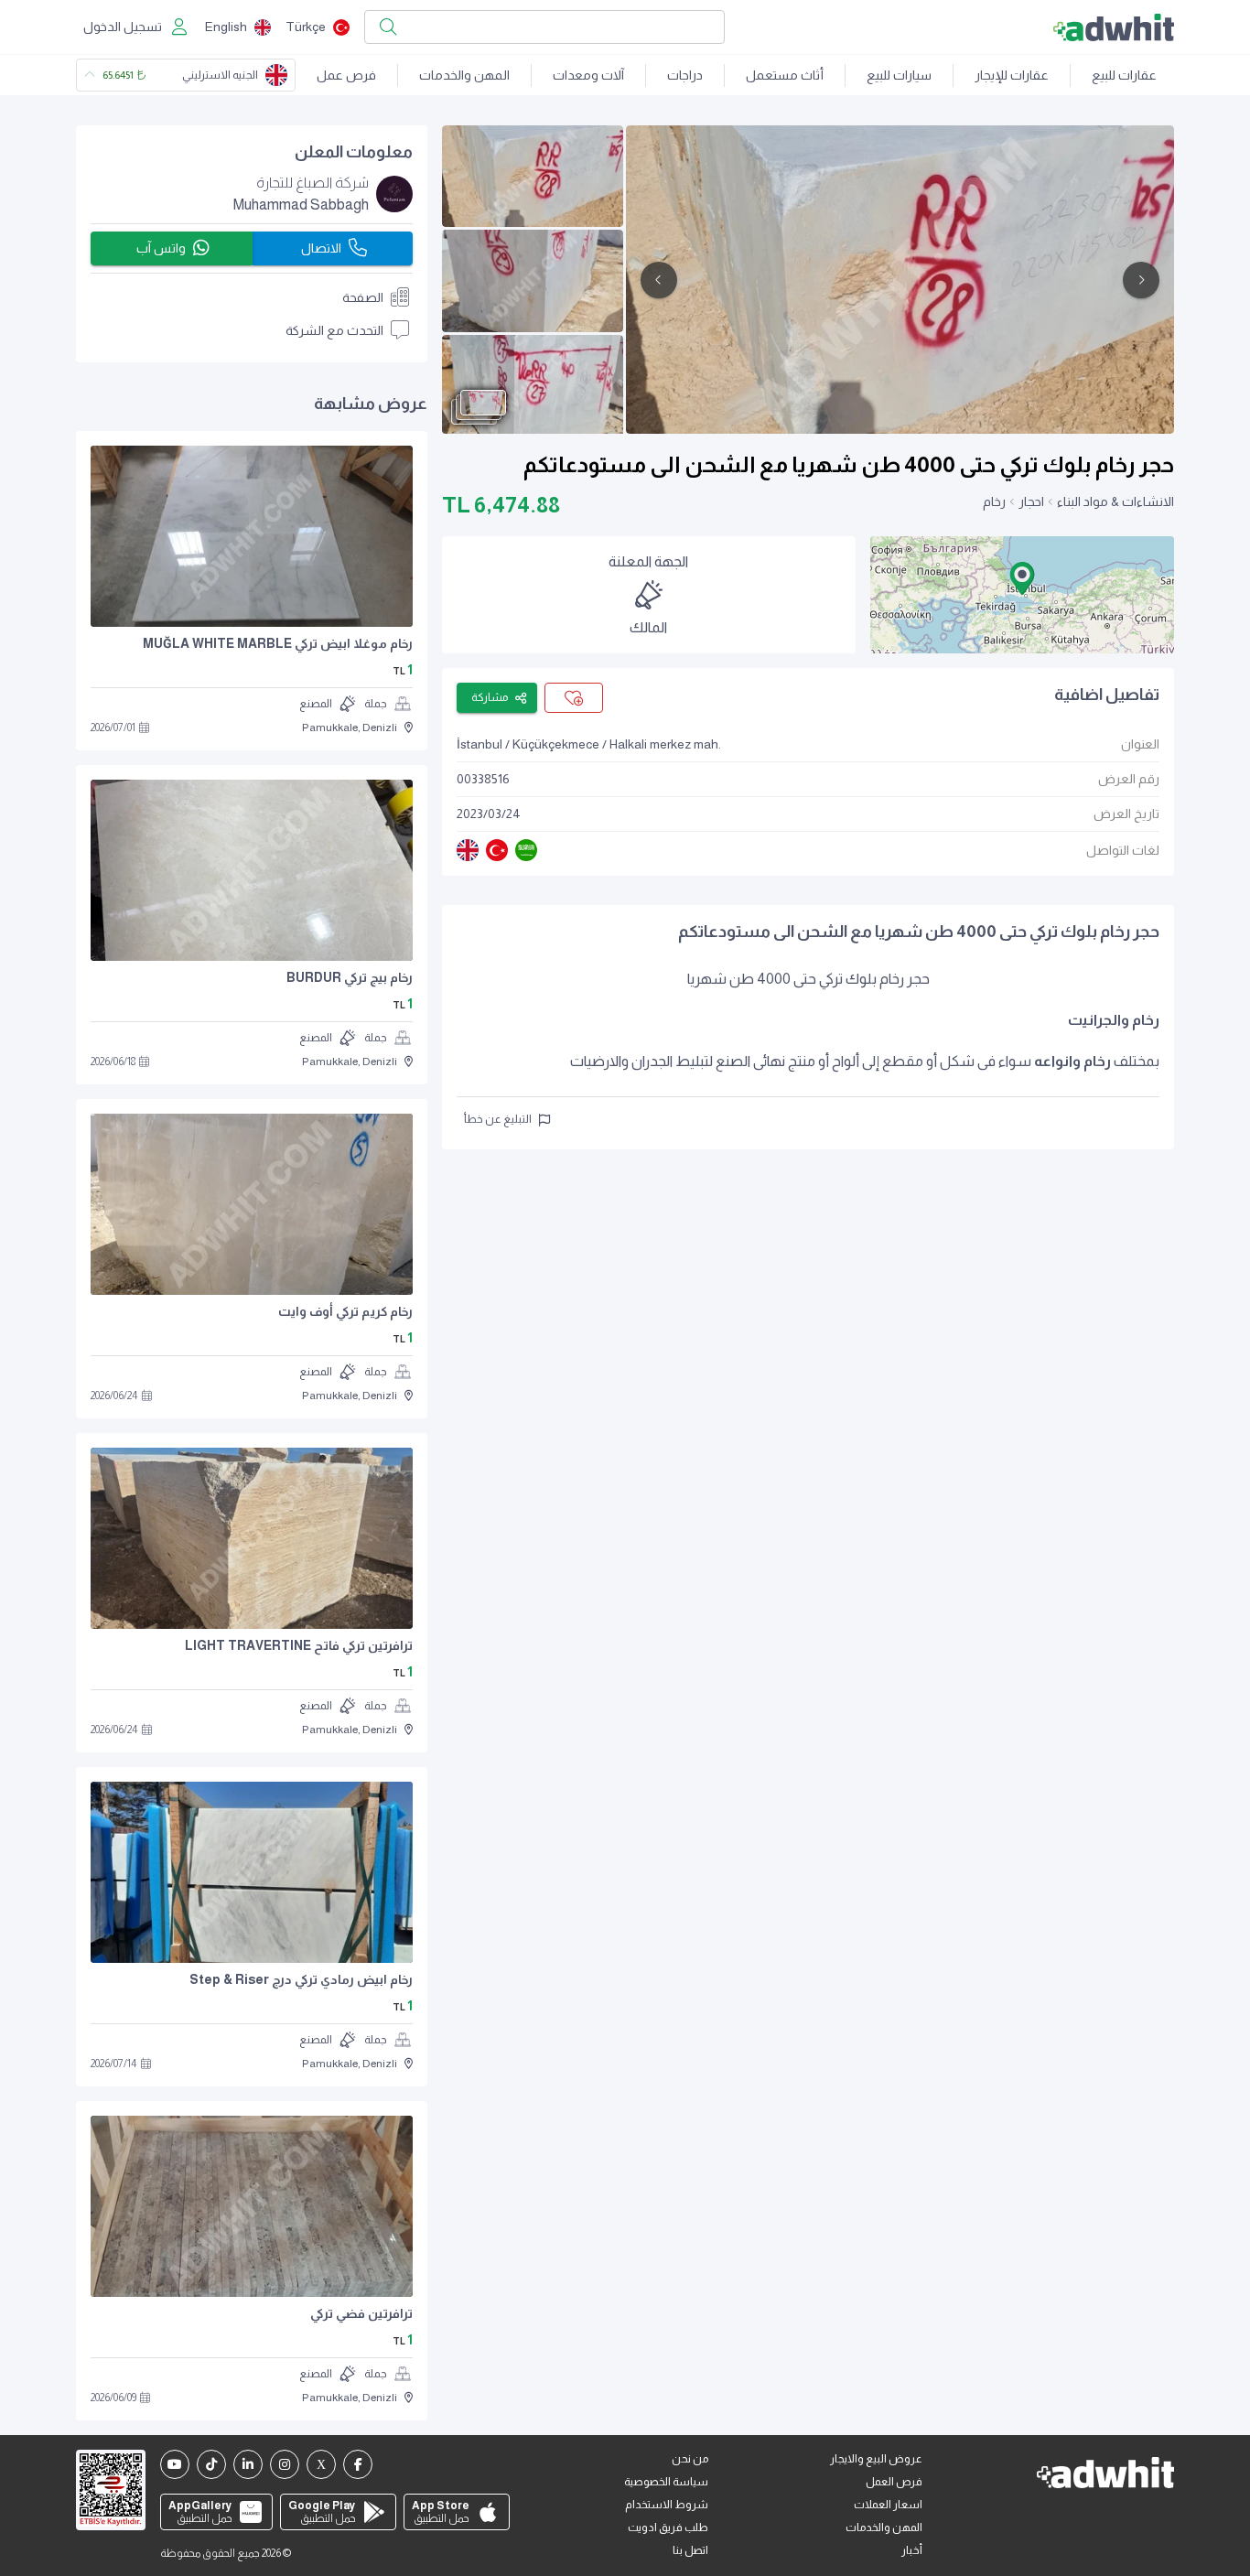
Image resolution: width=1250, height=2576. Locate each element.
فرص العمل (894, 2482)
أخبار (912, 2550)
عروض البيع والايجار (876, 2459)
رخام (994, 501)
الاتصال (321, 248)
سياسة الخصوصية (666, 2482)
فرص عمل (346, 75)
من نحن (690, 2459)
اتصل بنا (690, 2550)
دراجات (685, 75)
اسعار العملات (888, 2505)
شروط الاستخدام (667, 2505)
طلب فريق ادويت (668, 2527)
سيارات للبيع (899, 75)
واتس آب (161, 248)
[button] (1022, 578)
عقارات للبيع (1124, 75)
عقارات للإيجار (1012, 75)
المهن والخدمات (464, 75)
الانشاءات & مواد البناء (1115, 501)
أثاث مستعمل (785, 75)
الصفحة (363, 297)
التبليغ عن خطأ (498, 1119)
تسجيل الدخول (123, 27)
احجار (1031, 501)
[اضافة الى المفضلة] (574, 698)
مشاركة (490, 697)
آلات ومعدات (588, 75)
